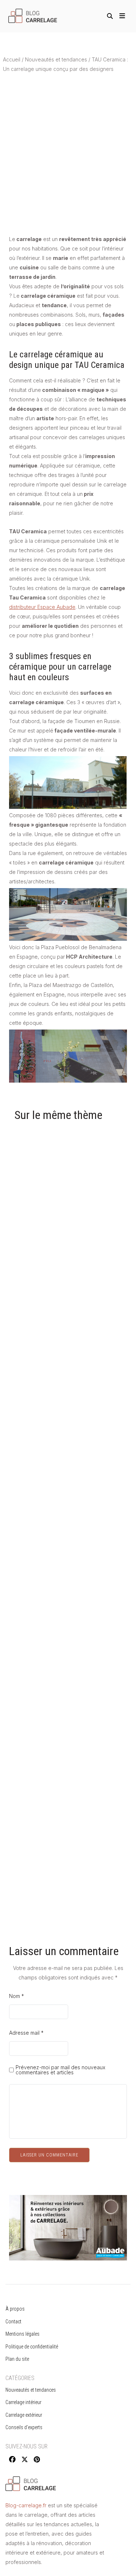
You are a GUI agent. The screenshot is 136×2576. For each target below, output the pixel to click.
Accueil (12, 59)
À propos (15, 2309)
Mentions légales (22, 2334)
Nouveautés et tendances (56, 59)
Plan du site (17, 2359)
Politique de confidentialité (32, 2347)
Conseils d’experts (24, 2427)
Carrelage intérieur (23, 2402)
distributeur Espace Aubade (42, 607)
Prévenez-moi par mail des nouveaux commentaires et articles (60, 2070)
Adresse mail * (26, 2033)
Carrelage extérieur (24, 2415)
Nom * (17, 1996)
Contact (13, 2322)
